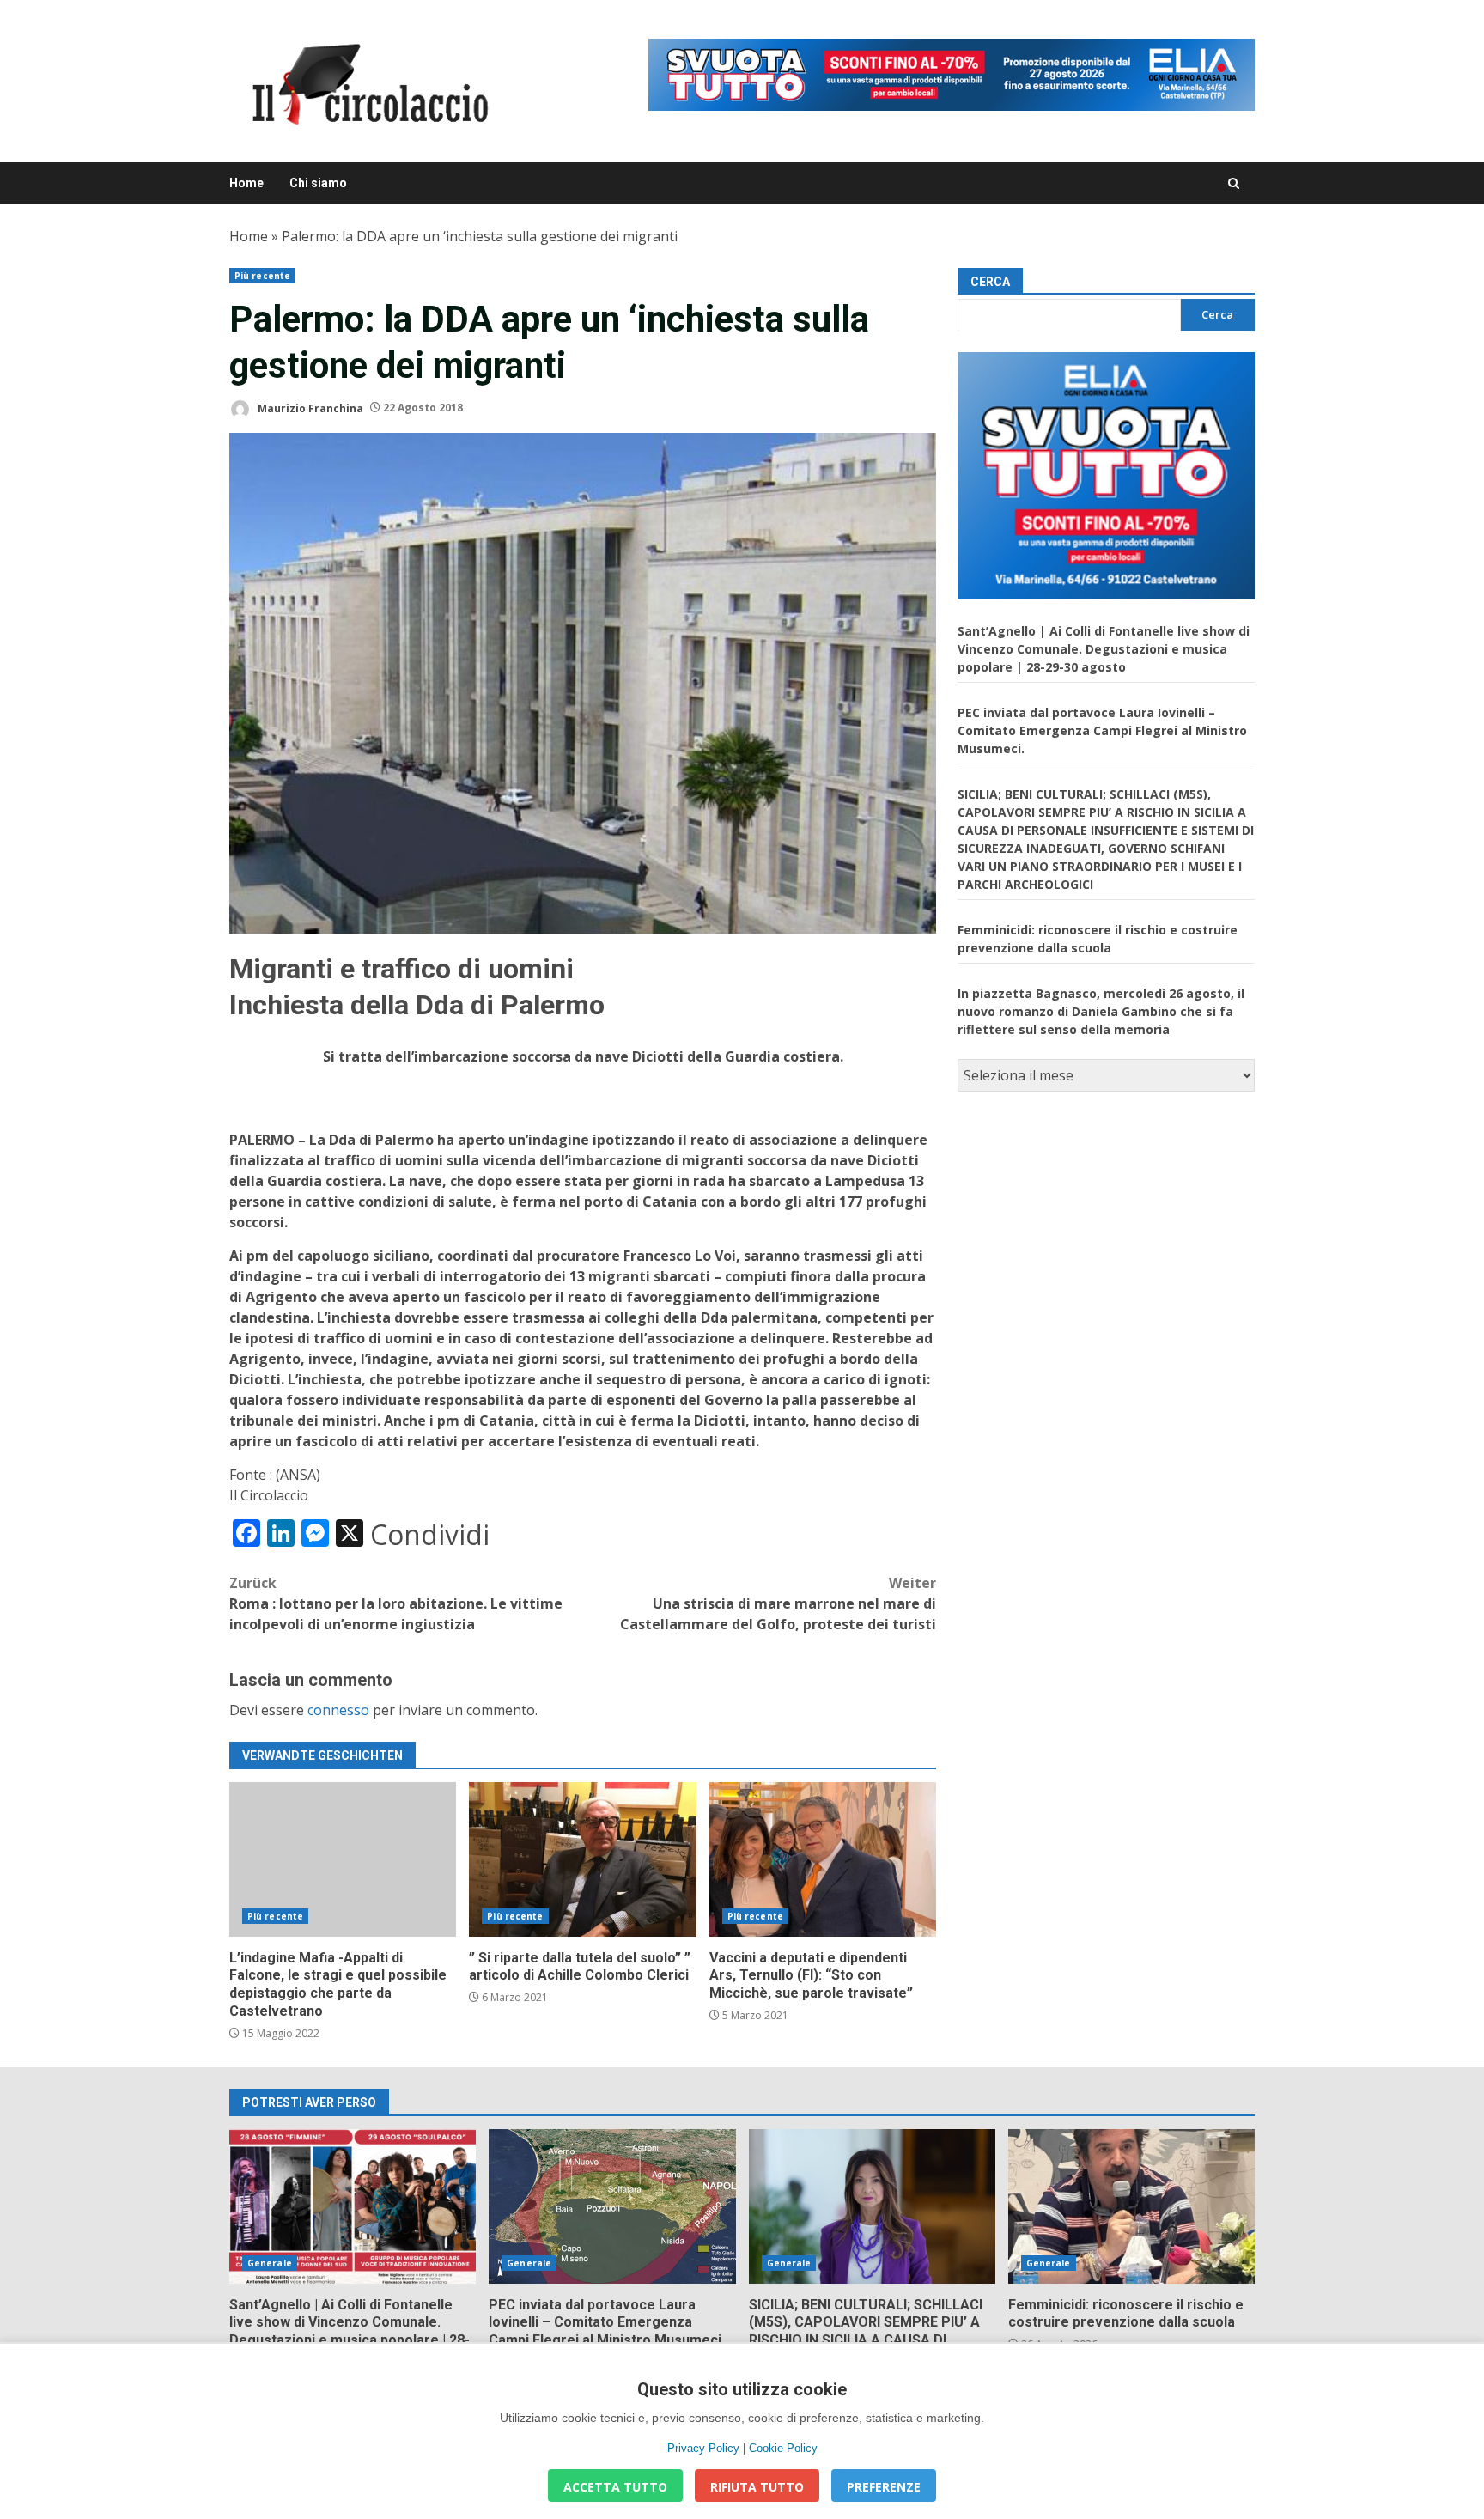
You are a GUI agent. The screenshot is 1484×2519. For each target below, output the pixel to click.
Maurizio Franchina (309, 408)
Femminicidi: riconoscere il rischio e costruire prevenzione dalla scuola (1131, 2206)
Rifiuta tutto (757, 2487)
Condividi (430, 1535)
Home (246, 183)
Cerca (990, 282)
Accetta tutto (615, 2487)
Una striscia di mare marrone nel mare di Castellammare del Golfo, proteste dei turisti (778, 1603)
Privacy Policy (703, 2448)
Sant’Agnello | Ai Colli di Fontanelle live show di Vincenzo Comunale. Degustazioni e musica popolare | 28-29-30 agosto (1104, 648)
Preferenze (884, 2487)
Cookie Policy (783, 2448)
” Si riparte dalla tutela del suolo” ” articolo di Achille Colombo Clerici (582, 1859)
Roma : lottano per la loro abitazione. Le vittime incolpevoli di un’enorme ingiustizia (396, 1603)
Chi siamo (318, 183)
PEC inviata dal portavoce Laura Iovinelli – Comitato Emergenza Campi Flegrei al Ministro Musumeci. (1102, 730)
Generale (270, 2263)
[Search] (1234, 183)
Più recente (262, 276)
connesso (338, 1710)
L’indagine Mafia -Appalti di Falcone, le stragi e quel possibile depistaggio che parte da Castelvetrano (343, 1859)
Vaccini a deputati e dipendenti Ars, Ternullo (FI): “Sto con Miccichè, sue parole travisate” (823, 1859)
